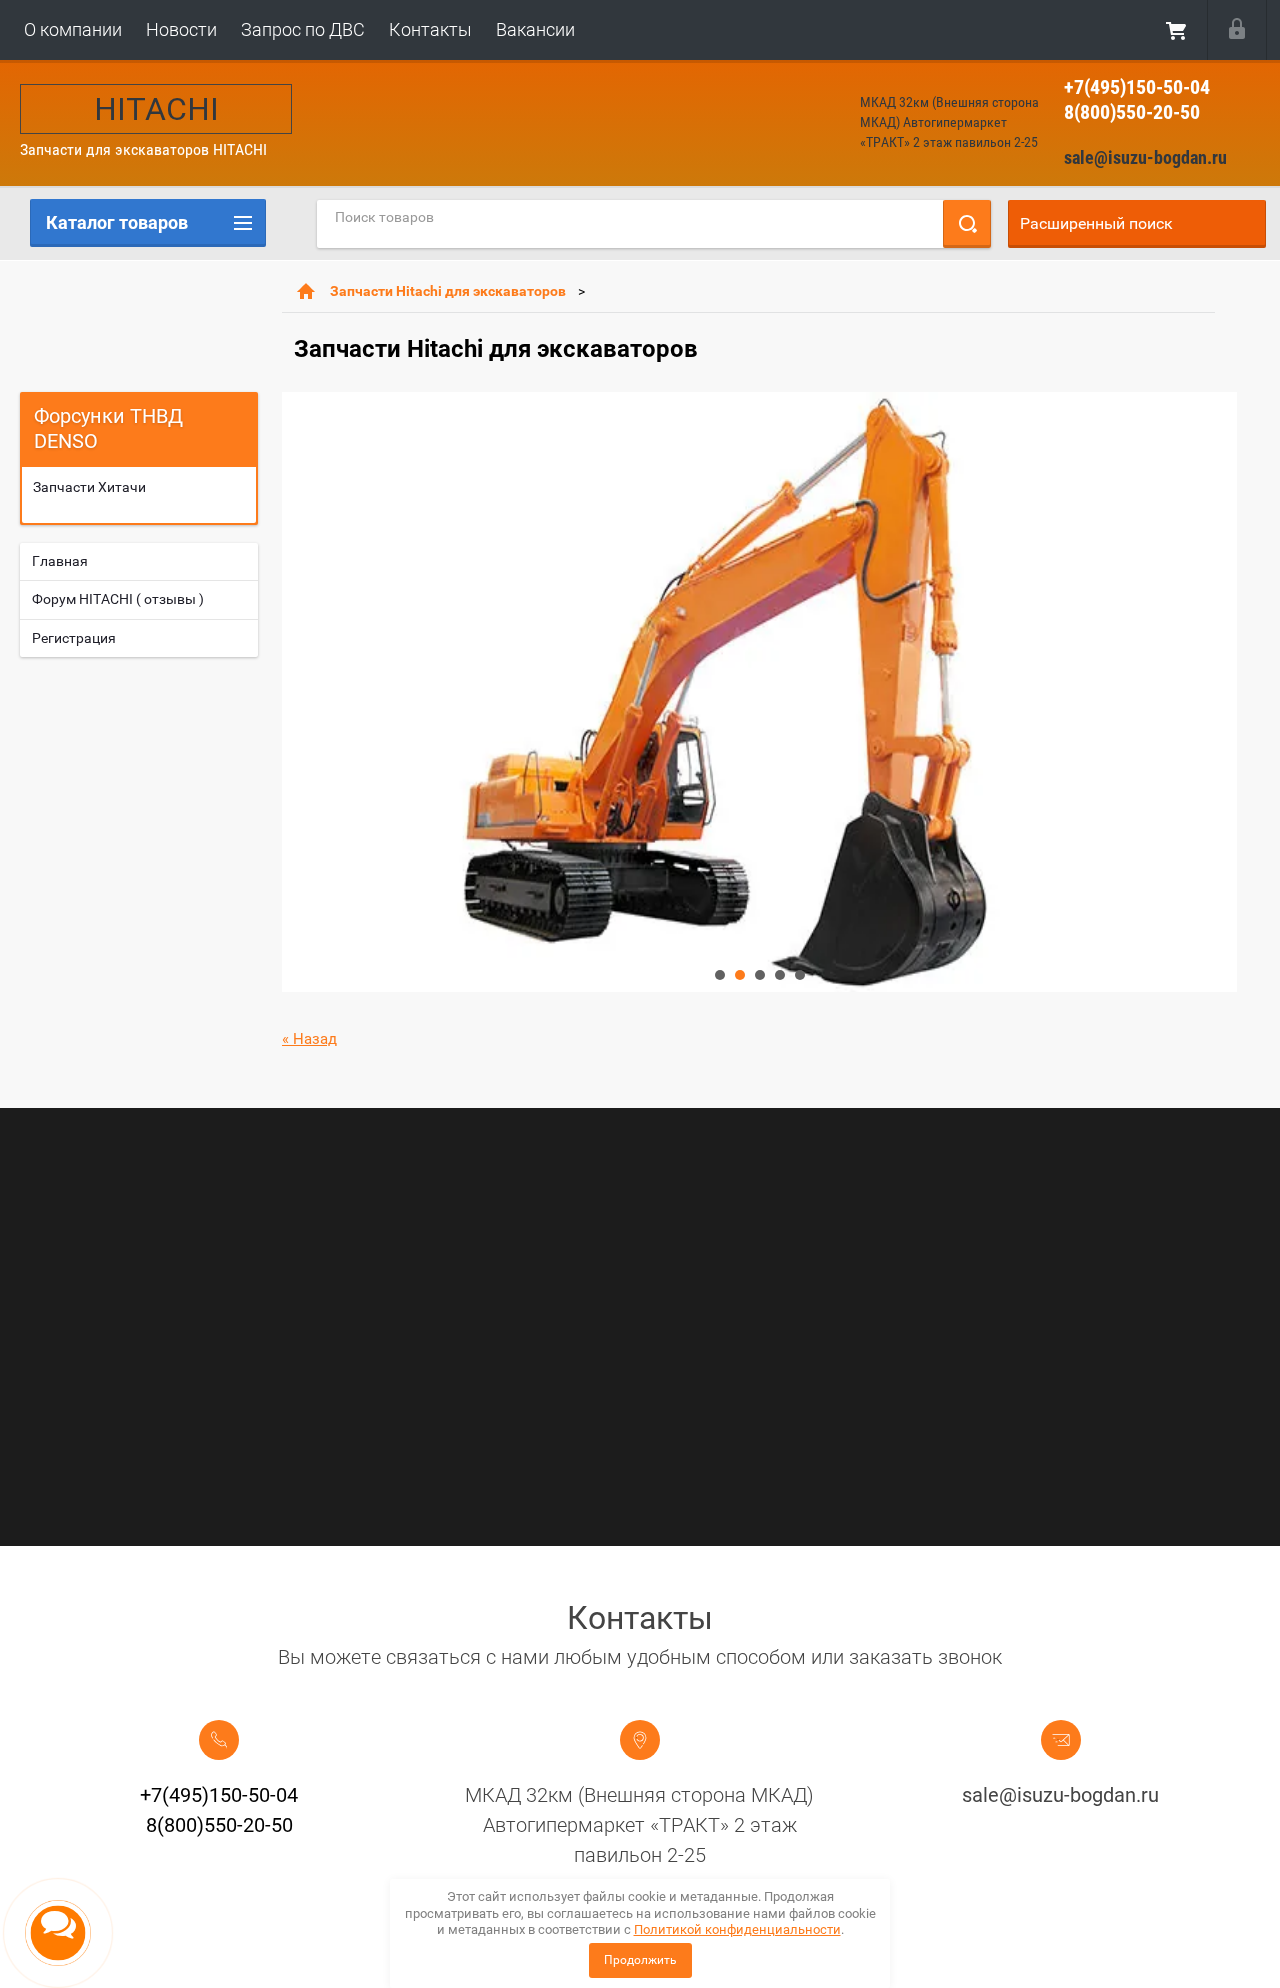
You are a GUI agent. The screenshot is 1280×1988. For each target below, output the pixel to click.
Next (298, 692)
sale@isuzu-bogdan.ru (1145, 157)
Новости (181, 29)
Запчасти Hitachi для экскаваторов (448, 291)
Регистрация (74, 638)
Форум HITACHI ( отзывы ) (118, 599)
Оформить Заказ (1177, 30)
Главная (60, 561)
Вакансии (535, 29)
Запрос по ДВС (303, 29)
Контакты (430, 29)
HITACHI (156, 109)
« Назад (309, 1039)
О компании (73, 29)
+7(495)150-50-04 (1137, 87)
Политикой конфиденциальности (737, 1929)
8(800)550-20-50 (1132, 112)
